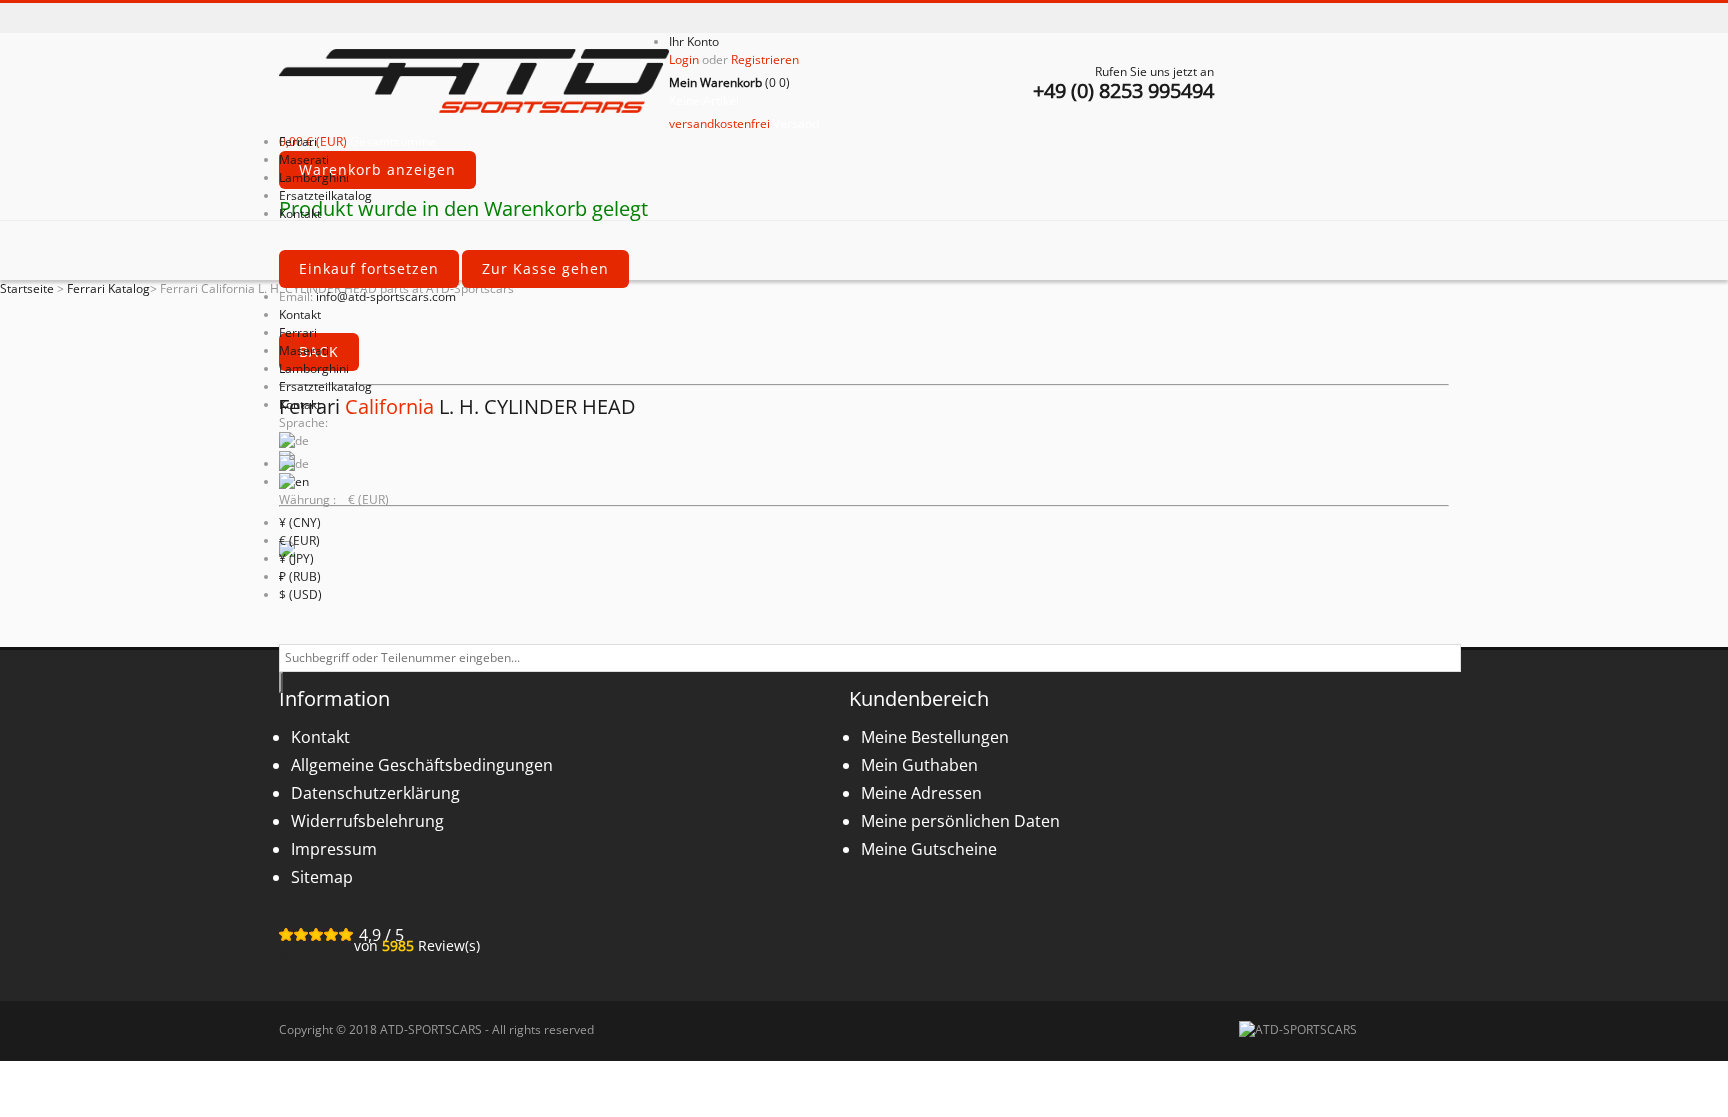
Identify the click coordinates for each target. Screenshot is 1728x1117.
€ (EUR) (299, 540)
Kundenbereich (919, 698)
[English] (294, 481)
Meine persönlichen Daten (960, 821)
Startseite (27, 288)
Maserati (304, 350)
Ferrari (298, 332)
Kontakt (300, 314)
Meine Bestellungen (935, 737)
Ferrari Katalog (108, 288)
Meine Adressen (921, 793)
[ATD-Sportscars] (474, 83)
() (729, 82)
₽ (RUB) (300, 576)
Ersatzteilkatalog (325, 386)
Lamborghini (314, 368)
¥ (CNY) (300, 522)
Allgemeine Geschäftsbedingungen (422, 765)
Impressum (334, 849)
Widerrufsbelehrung (367, 821)
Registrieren (765, 59)
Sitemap (322, 877)
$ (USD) (300, 594)
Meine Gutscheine (929, 849)
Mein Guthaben (919, 765)
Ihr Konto (694, 41)
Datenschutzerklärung (375, 793)
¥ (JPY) (296, 558)
